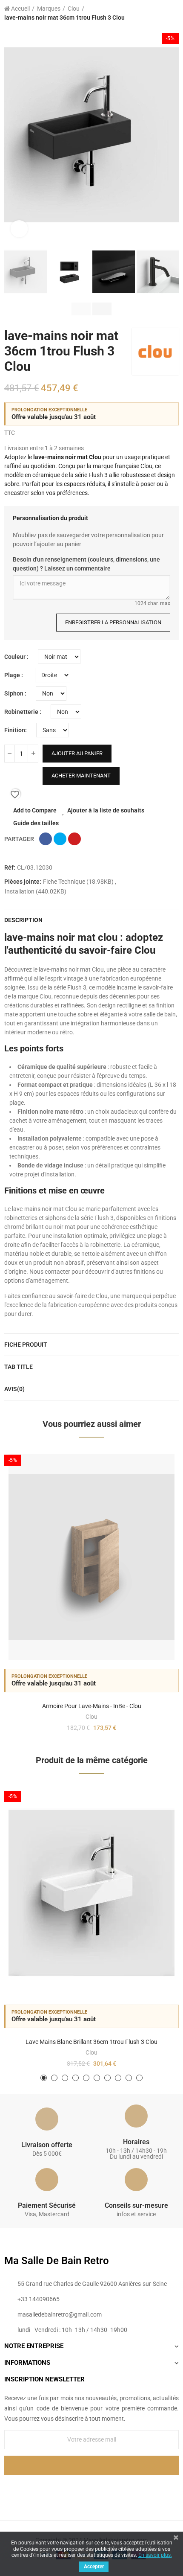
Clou (91, 1717)
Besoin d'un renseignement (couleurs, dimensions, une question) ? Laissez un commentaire (86, 564)
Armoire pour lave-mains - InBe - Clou (92, 1706)
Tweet (60, 839)
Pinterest (74, 839)
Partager (46, 839)
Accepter (94, 2567)
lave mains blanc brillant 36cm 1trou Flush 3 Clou (91, 2042)
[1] (91, 2465)
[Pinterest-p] (91, 2489)
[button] (13, 135)
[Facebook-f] (74, 2489)
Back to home (162, 13)
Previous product (151, 13)
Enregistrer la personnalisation (113, 622)
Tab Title (19, 1367)
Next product (172, 13)
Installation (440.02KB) (36, 891)
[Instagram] (109, 2489)
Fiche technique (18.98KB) (79, 882)
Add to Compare (35, 810)
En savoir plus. (155, 2555)
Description (23, 920)
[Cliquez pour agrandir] (19, 229)
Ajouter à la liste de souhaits (106, 810)
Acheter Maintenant (81, 776)
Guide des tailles (36, 823)
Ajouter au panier (77, 753)
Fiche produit (26, 1345)
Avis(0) (14, 1389)
